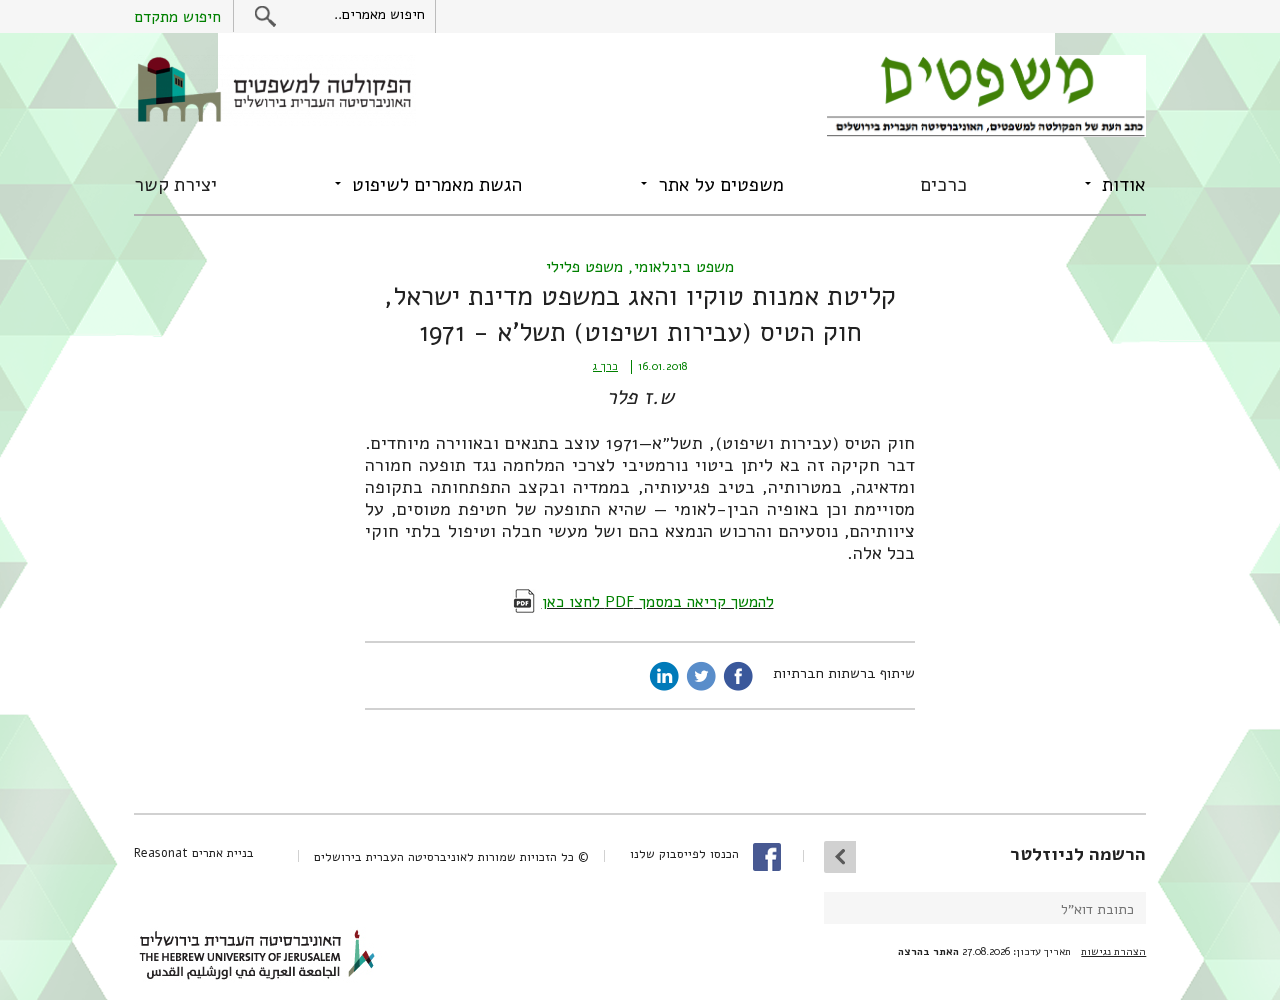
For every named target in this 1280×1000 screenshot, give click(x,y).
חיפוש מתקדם (177, 17)
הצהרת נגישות (1113, 951)
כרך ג (605, 366)
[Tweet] (701, 675)
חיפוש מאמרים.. (379, 14)
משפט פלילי (584, 267)
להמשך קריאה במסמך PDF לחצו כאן (658, 602)
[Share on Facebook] (738, 675)
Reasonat (161, 852)
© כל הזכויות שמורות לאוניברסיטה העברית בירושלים (451, 856)
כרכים (943, 185)
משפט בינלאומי (684, 267)
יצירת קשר (175, 185)
